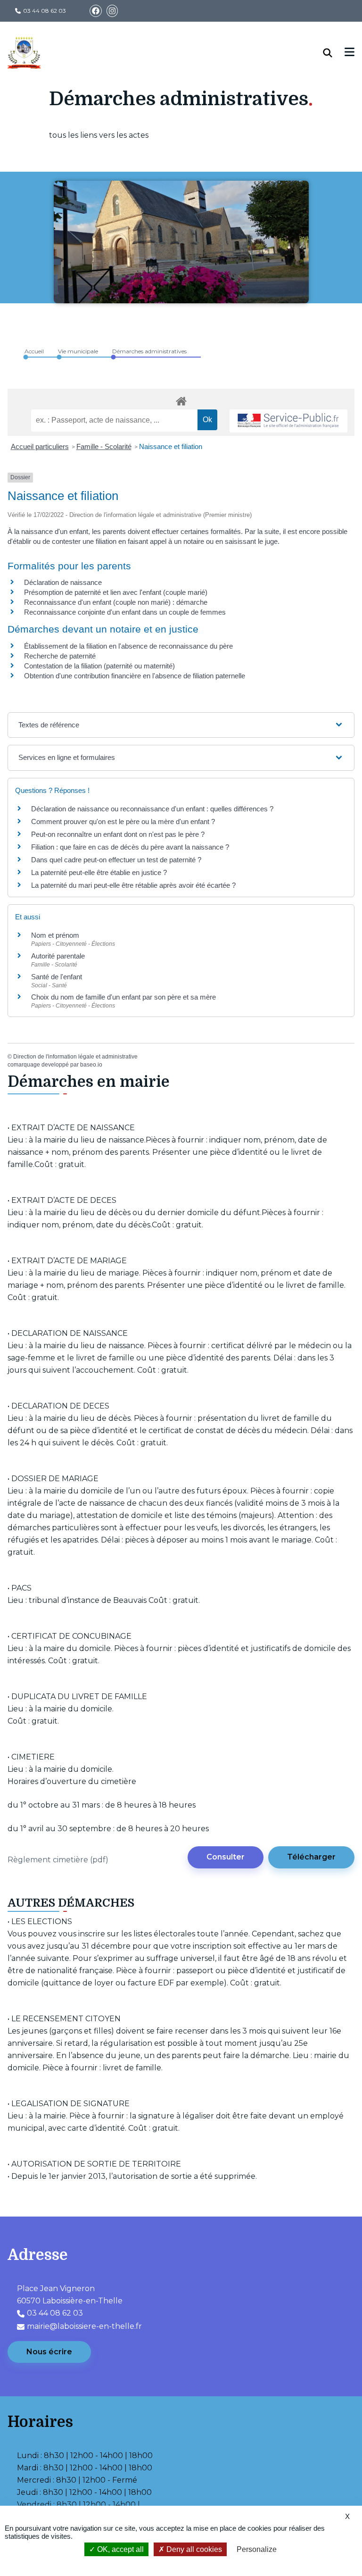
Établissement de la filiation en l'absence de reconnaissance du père (128, 646)
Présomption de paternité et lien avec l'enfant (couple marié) (116, 592)
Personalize (257, 2549)
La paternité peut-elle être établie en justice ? (99, 872)
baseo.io (91, 1065)
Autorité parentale (58, 956)
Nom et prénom (55, 935)
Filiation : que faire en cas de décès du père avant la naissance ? (130, 847)
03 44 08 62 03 (45, 11)
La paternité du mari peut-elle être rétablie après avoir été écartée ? (133, 885)
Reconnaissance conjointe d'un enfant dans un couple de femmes (125, 612)
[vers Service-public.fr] (288, 421)
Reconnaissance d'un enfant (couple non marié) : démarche (116, 602)
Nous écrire (49, 2352)
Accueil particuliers (40, 446)
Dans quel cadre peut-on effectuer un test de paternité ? (116, 860)
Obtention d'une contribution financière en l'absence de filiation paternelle (135, 676)
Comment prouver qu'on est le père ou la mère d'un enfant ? (123, 821)
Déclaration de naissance (63, 582)
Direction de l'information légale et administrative (75, 1057)
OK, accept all (119, 2549)
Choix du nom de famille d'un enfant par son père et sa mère (123, 997)
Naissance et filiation (171, 446)
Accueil (34, 351)
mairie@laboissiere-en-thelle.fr (84, 2326)
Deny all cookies (193, 2549)
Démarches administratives (149, 351)
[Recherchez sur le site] (334, 53)
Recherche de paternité (60, 656)
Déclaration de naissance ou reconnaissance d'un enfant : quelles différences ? (152, 809)
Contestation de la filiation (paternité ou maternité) (99, 666)
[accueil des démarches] (181, 400)
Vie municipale (78, 351)
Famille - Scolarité (104, 446)
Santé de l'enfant (57, 977)
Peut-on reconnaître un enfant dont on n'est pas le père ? (118, 834)
